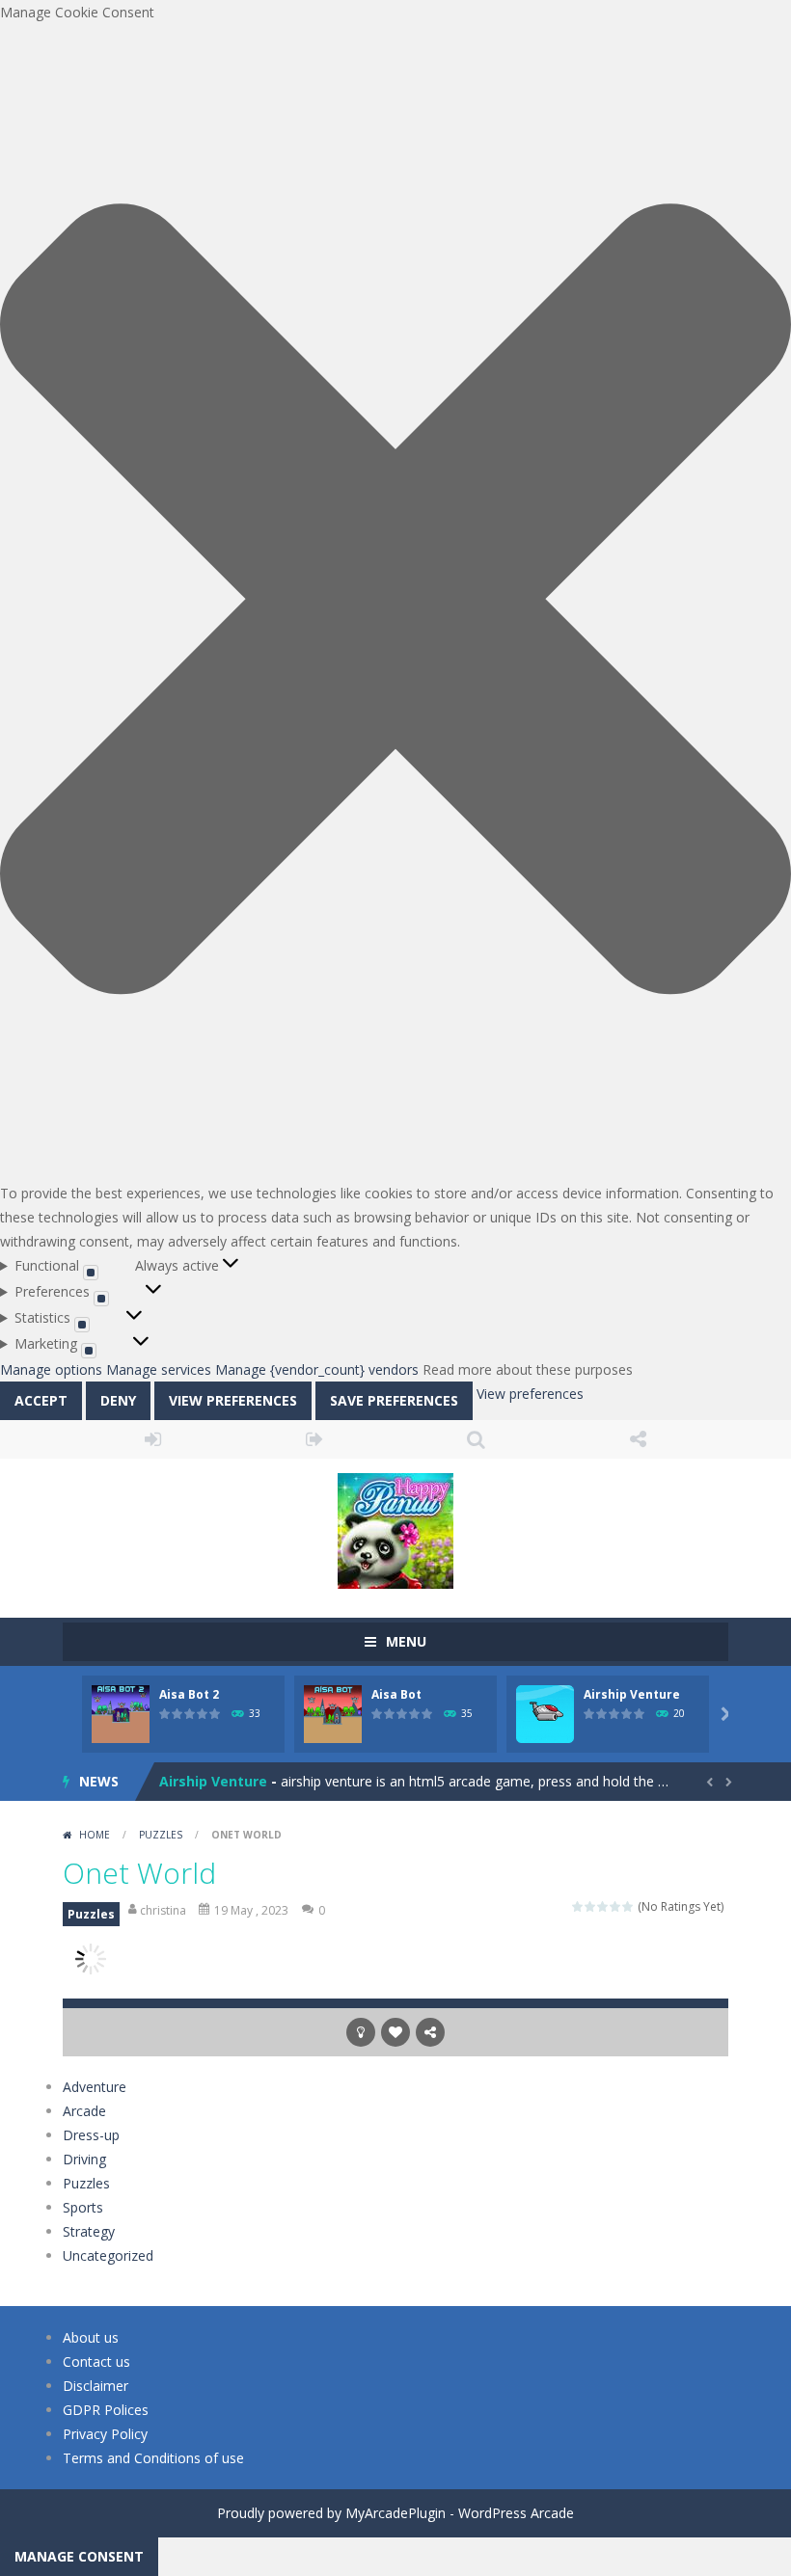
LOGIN (153, 1439)
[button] (395, 603)
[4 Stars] (616, 1906)
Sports (83, 2207)
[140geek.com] (395, 1529)
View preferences (233, 1400)
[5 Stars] (628, 1906)
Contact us (96, 2361)
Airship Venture (632, 1694)
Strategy (89, 2231)
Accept (41, 1400)
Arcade (84, 2111)
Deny (118, 1400)
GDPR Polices (106, 2410)
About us (91, 2337)
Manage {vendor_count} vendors (317, 1369)
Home (95, 1835)
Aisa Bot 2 (189, 1694)
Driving (84, 2159)
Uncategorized (108, 2255)
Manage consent (79, 2556)
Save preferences (394, 1400)
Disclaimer (95, 2386)
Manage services (159, 1369)
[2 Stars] (591, 1906)
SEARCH (477, 1439)
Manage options (51, 1369)
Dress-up (91, 2135)
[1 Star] (578, 1906)
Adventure (95, 2087)
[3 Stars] (603, 1906)
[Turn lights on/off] (361, 2032)
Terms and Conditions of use (153, 2458)
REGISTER (315, 1439)
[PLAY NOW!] (121, 1712)
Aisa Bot (396, 1694)
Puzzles (161, 1835)
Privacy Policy (105, 2434)
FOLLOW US (639, 1439)
